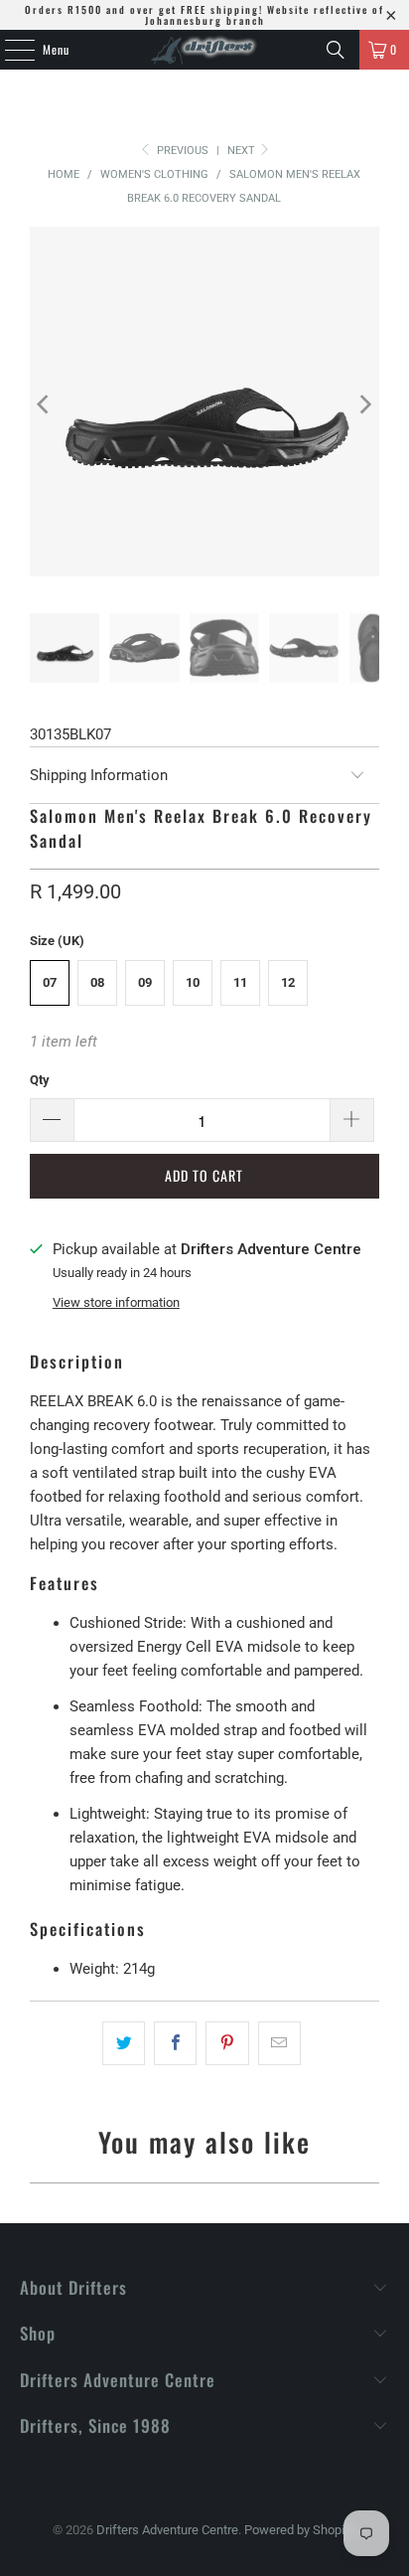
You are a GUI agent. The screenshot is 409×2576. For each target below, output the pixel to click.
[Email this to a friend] (279, 2043)
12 (288, 982)
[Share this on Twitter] (124, 2043)
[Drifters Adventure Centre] (204, 50)
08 (97, 982)
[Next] (364, 405)
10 (193, 982)
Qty (40, 1080)
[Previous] (45, 405)
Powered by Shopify (300, 2530)
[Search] (336, 50)
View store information (116, 1302)
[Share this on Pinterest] (227, 2043)
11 (240, 982)
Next (243, 151)
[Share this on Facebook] (175, 2043)
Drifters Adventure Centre (167, 2530)
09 (145, 982)
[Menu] (9, 50)
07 (50, 982)
